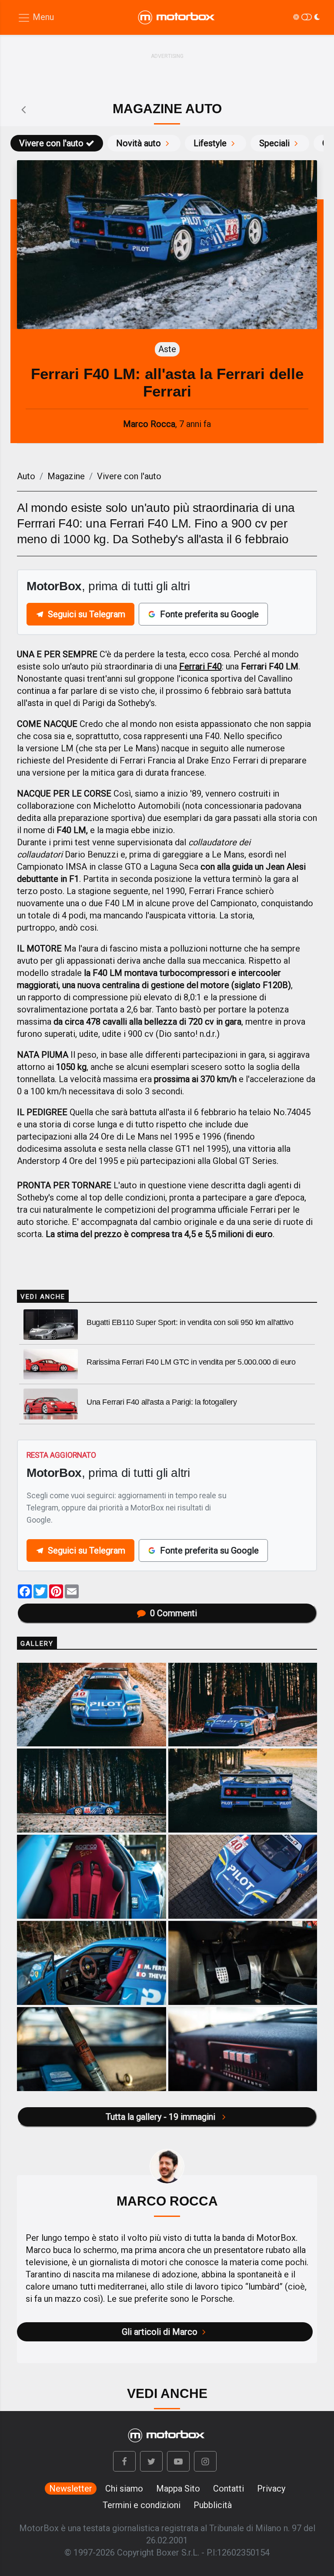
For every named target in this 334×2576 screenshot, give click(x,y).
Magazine (66, 476)
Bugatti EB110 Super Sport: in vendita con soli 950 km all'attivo (190, 1322)
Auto (26, 476)
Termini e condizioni (142, 2505)
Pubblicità (213, 2505)
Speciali (274, 143)
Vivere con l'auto (51, 143)
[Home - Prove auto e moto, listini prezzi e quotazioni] (177, 17)
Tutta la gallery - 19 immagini (162, 2117)
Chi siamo (124, 2489)
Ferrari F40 (200, 666)
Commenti (174, 1613)
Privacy (271, 2489)
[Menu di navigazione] (36, 18)
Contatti (229, 2489)
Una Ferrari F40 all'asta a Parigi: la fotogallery (162, 1402)
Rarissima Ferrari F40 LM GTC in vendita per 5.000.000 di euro (191, 1362)
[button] (124, 2461)
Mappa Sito (178, 2489)
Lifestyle (210, 143)
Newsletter (71, 2489)
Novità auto (139, 143)
